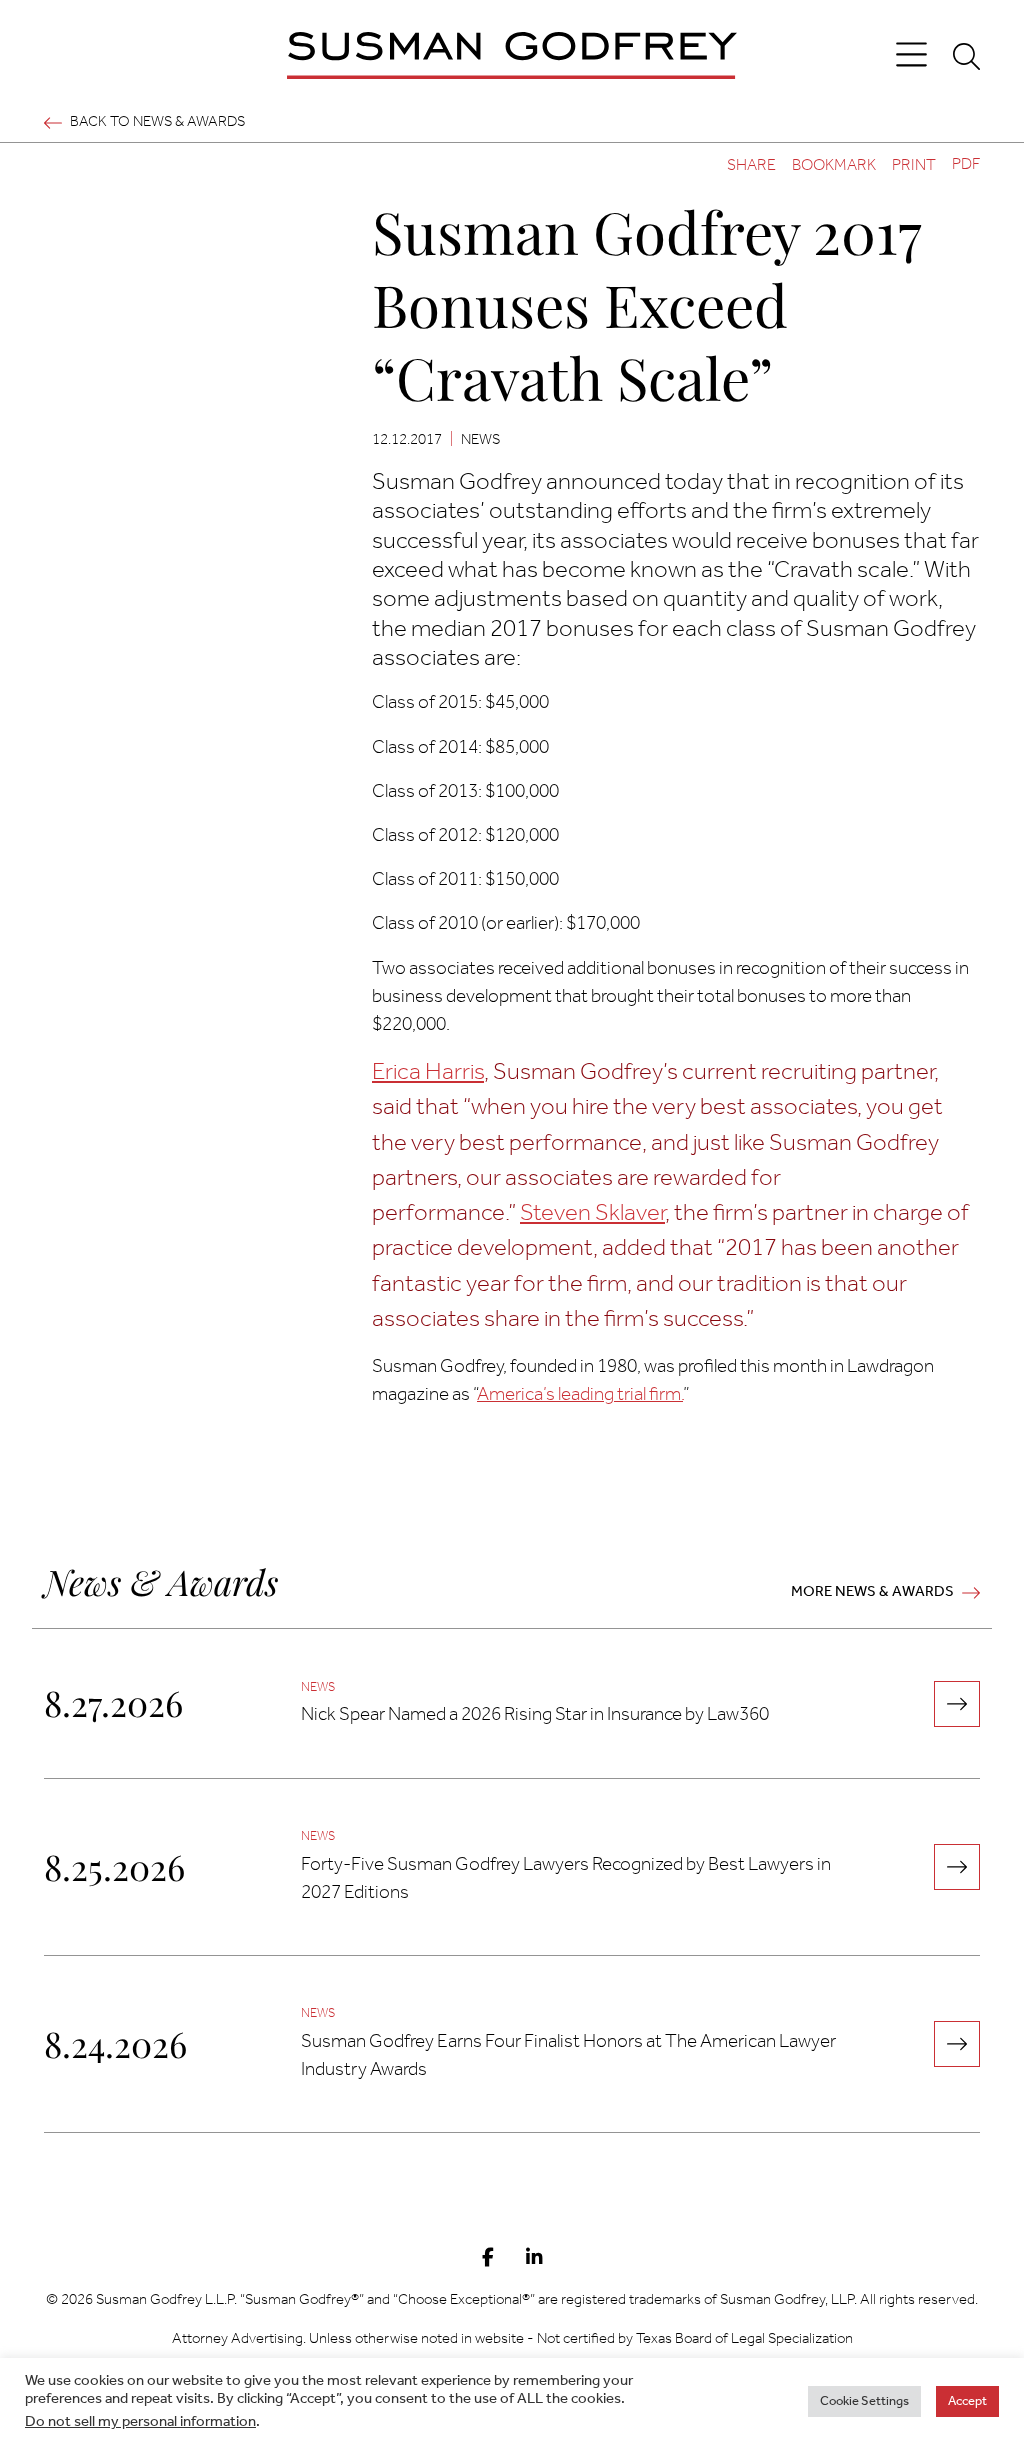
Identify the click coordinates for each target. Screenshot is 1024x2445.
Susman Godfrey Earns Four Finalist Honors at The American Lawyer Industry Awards (568, 2056)
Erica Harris (428, 1072)
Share (751, 165)
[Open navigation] (911, 55)
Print (914, 165)
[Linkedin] (534, 2259)
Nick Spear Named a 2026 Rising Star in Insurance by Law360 (535, 1715)
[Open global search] (966, 56)
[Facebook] (488, 2259)
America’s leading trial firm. (580, 1395)
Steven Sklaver (592, 1213)
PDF (966, 165)
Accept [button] (967, 2401)
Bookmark (834, 165)
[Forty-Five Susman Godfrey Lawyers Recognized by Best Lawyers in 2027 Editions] (957, 1867)
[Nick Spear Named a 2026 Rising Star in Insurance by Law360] (957, 1704)
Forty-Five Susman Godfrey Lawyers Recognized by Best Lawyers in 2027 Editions (566, 1879)
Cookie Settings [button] (864, 2401)
